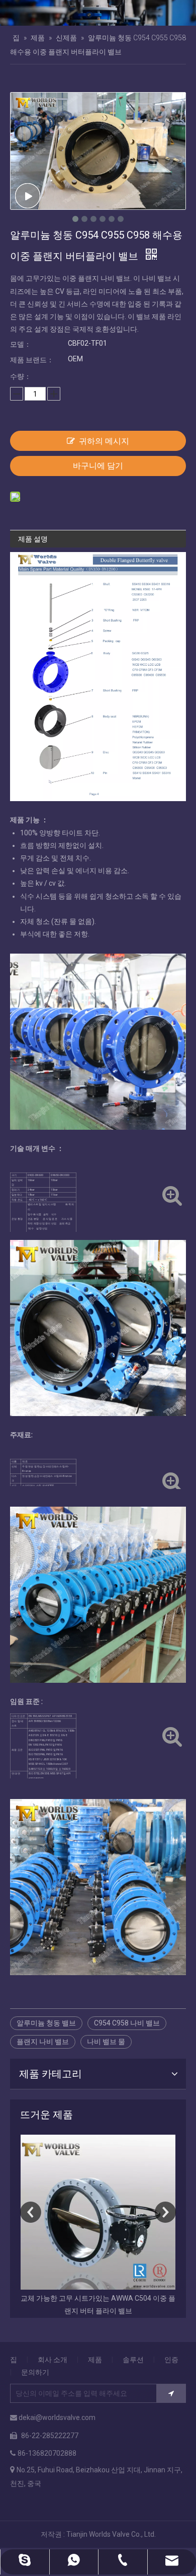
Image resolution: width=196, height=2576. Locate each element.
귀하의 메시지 (104, 441)
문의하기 (35, 2372)
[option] (98, 2226)
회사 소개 (53, 2360)
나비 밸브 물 (106, 2042)
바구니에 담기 (98, 466)
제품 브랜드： (32, 360)
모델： (21, 344)
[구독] (171, 2393)
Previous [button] (31, 2212)
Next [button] (165, 2212)
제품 (95, 2360)
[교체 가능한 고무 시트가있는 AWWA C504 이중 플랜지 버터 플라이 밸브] (98, 2212)
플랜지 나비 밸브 (43, 2042)
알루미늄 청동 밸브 (46, 2023)
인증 (171, 2360)
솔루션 (133, 2360)
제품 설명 (33, 539)
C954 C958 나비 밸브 (127, 2023)
